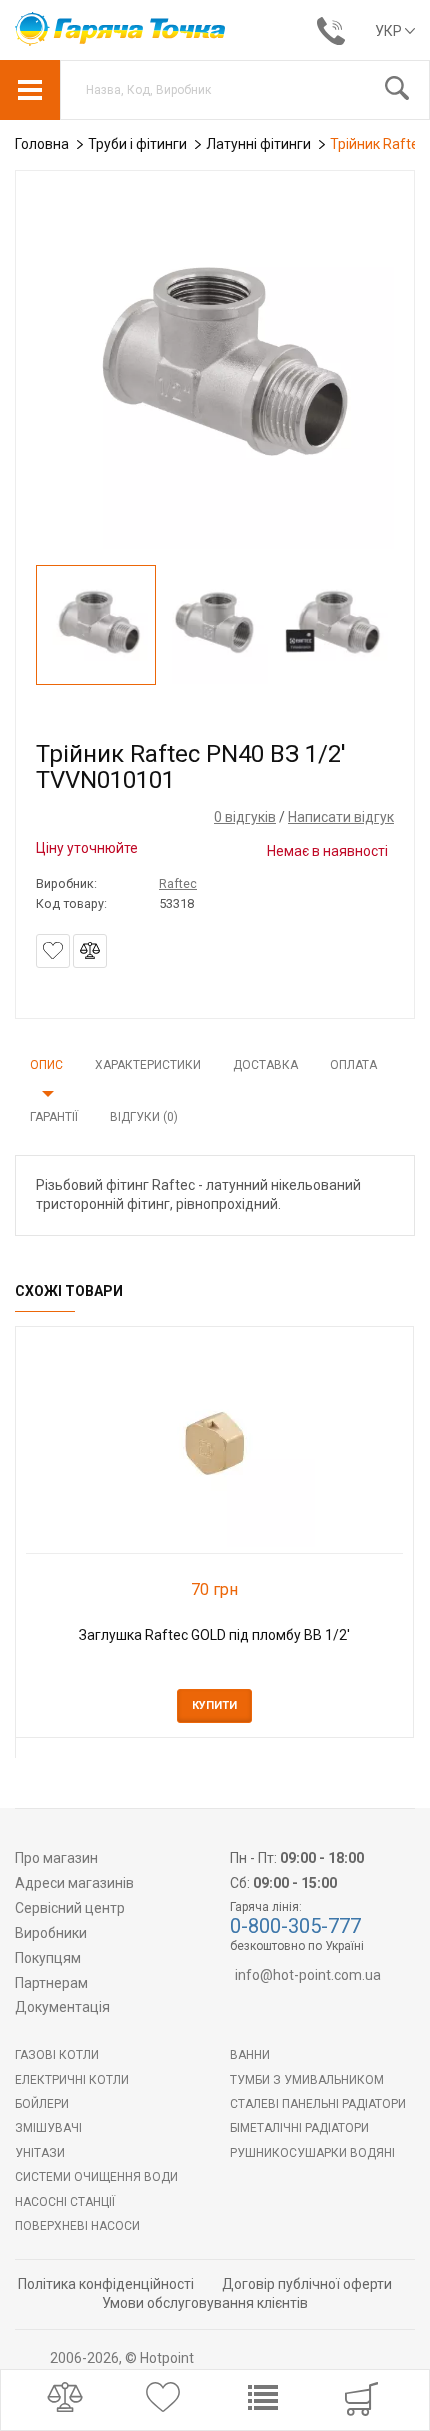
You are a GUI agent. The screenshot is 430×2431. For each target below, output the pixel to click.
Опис (46, 1065)
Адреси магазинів (74, 1883)
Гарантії (54, 1117)
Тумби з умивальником (307, 2080)
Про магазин (56, 1858)
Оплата (353, 1065)
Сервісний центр (70, 1908)
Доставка (265, 1065)
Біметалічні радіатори (299, 2128)
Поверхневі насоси (77, 2226)
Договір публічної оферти (307, 2284)
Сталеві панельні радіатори (318, 2104)
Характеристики (148, 1065)
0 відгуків (245, 817)
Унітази (40, 2153)
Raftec (178, 883)
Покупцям (48, 1958)
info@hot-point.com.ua (308, 1975)
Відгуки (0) (144, 1117)
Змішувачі (48, 2128)
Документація (62, 2007)
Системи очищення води (96, 2177)
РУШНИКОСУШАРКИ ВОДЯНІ (312, 2153)
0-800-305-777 (295, 1926)
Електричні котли (72, 2080)
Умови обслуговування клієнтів (205, 2303)
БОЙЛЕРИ (42, 2104)
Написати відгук (341, 817)
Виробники (51, 1933)
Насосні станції (65, 2202)
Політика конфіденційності (106, 2284)
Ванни (250, 2055)
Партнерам (51, 1983)
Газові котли (57, 2055)
